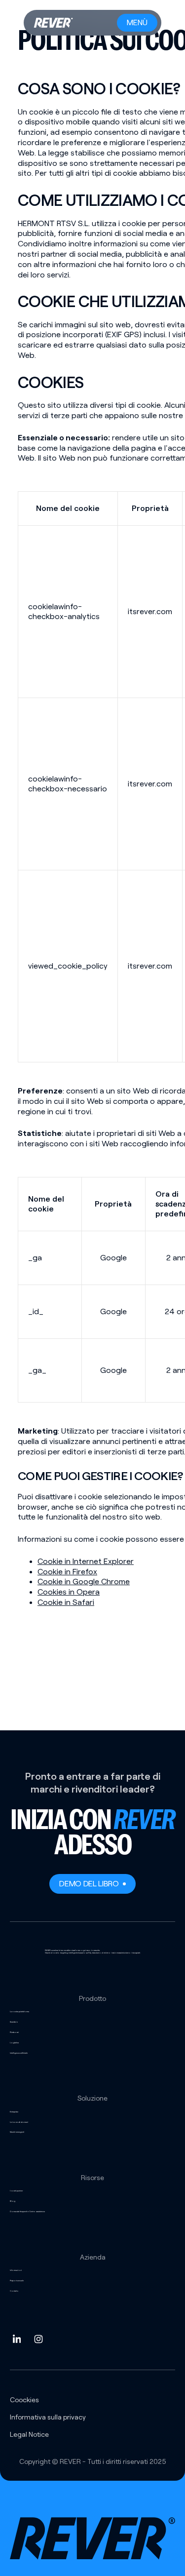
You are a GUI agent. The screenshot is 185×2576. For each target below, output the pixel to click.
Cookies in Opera (69, 1592)
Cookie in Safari (66, 1602)
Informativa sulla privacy (48, 2417)
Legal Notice (29, 2434)
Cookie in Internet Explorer (86, 1561)
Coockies (24, 2400)
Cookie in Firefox (67, 1572)
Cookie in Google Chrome (84, 1581)
